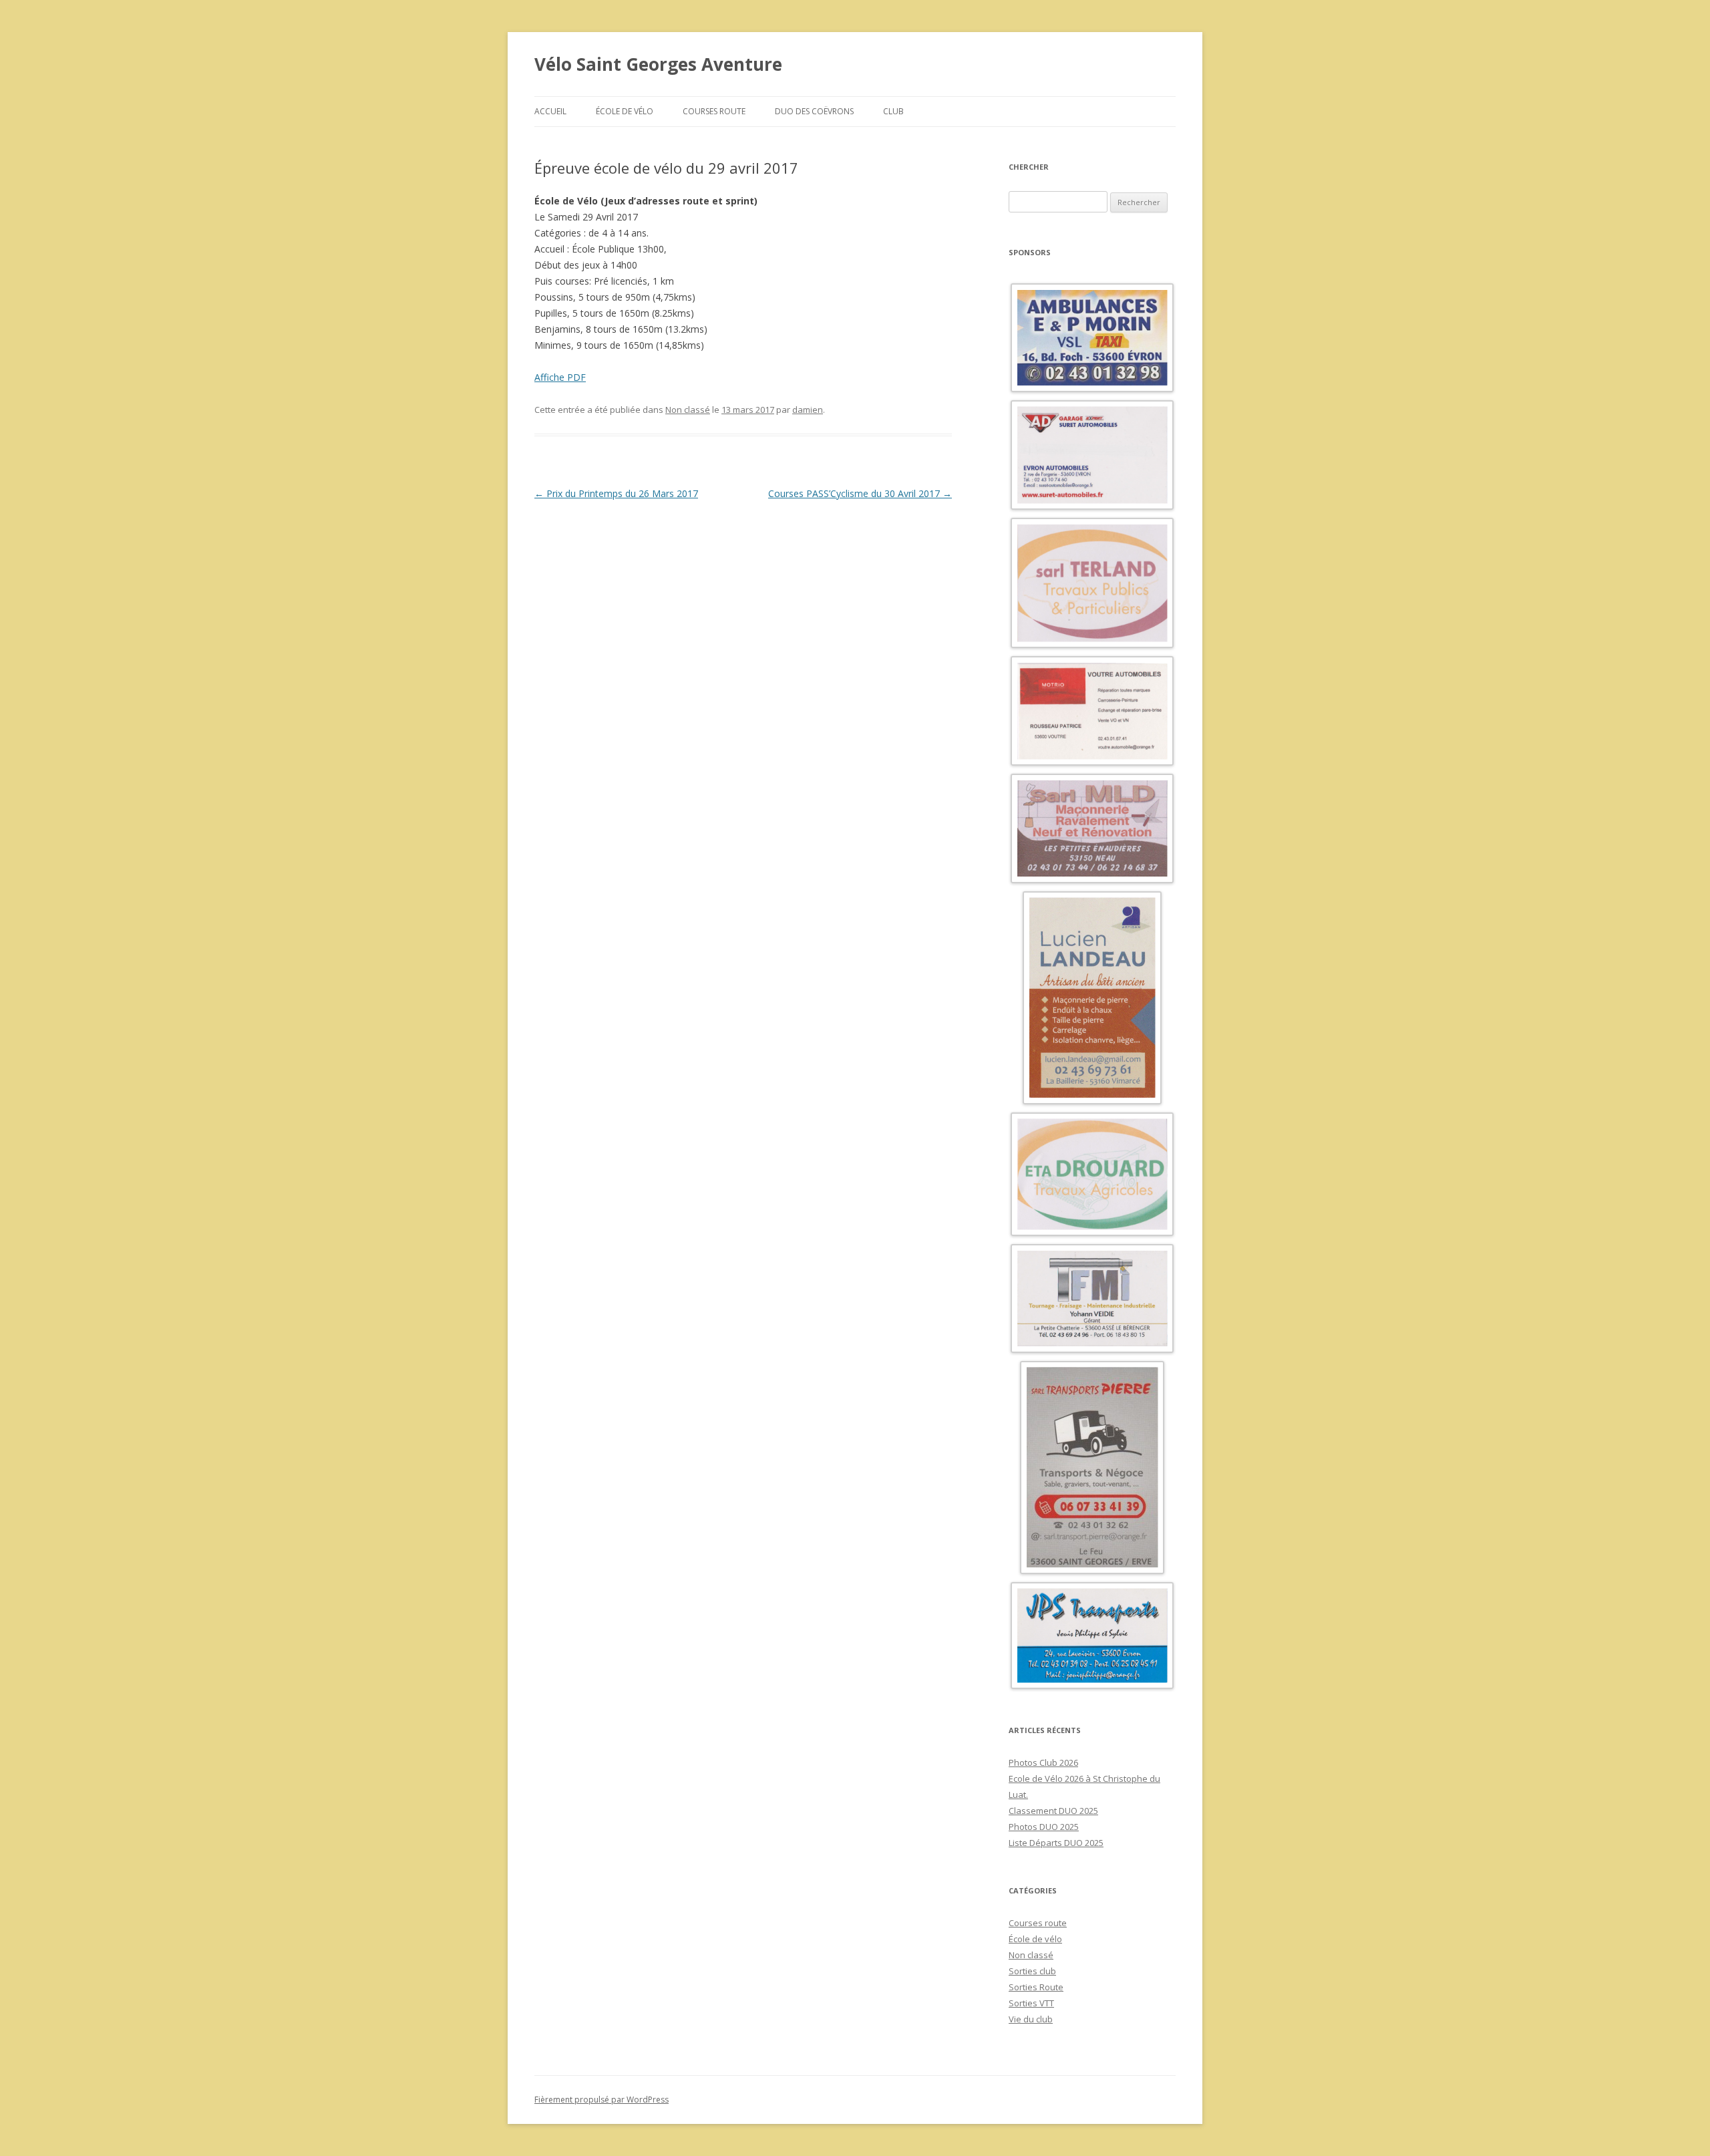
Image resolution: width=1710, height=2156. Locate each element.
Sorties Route (1036, 1987)
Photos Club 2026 (1043, 1762)
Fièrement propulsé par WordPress (602, 2100)
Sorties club (1032, 1971)
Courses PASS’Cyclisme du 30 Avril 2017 (860, 493)
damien (808, 410)
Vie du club (1031, 2019)
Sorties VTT (1031, 2003)
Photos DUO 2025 (1044, 1827)
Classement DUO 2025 (1053, 1811)
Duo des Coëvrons (814, 111)
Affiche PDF (560, 377)
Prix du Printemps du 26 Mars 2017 (616, 493)
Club (893, 111)
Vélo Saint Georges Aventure (658, 64)
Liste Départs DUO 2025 (1056, 1843)
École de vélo (625, 111)
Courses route (714, 111)
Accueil (550, 111)
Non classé (688, 410)
